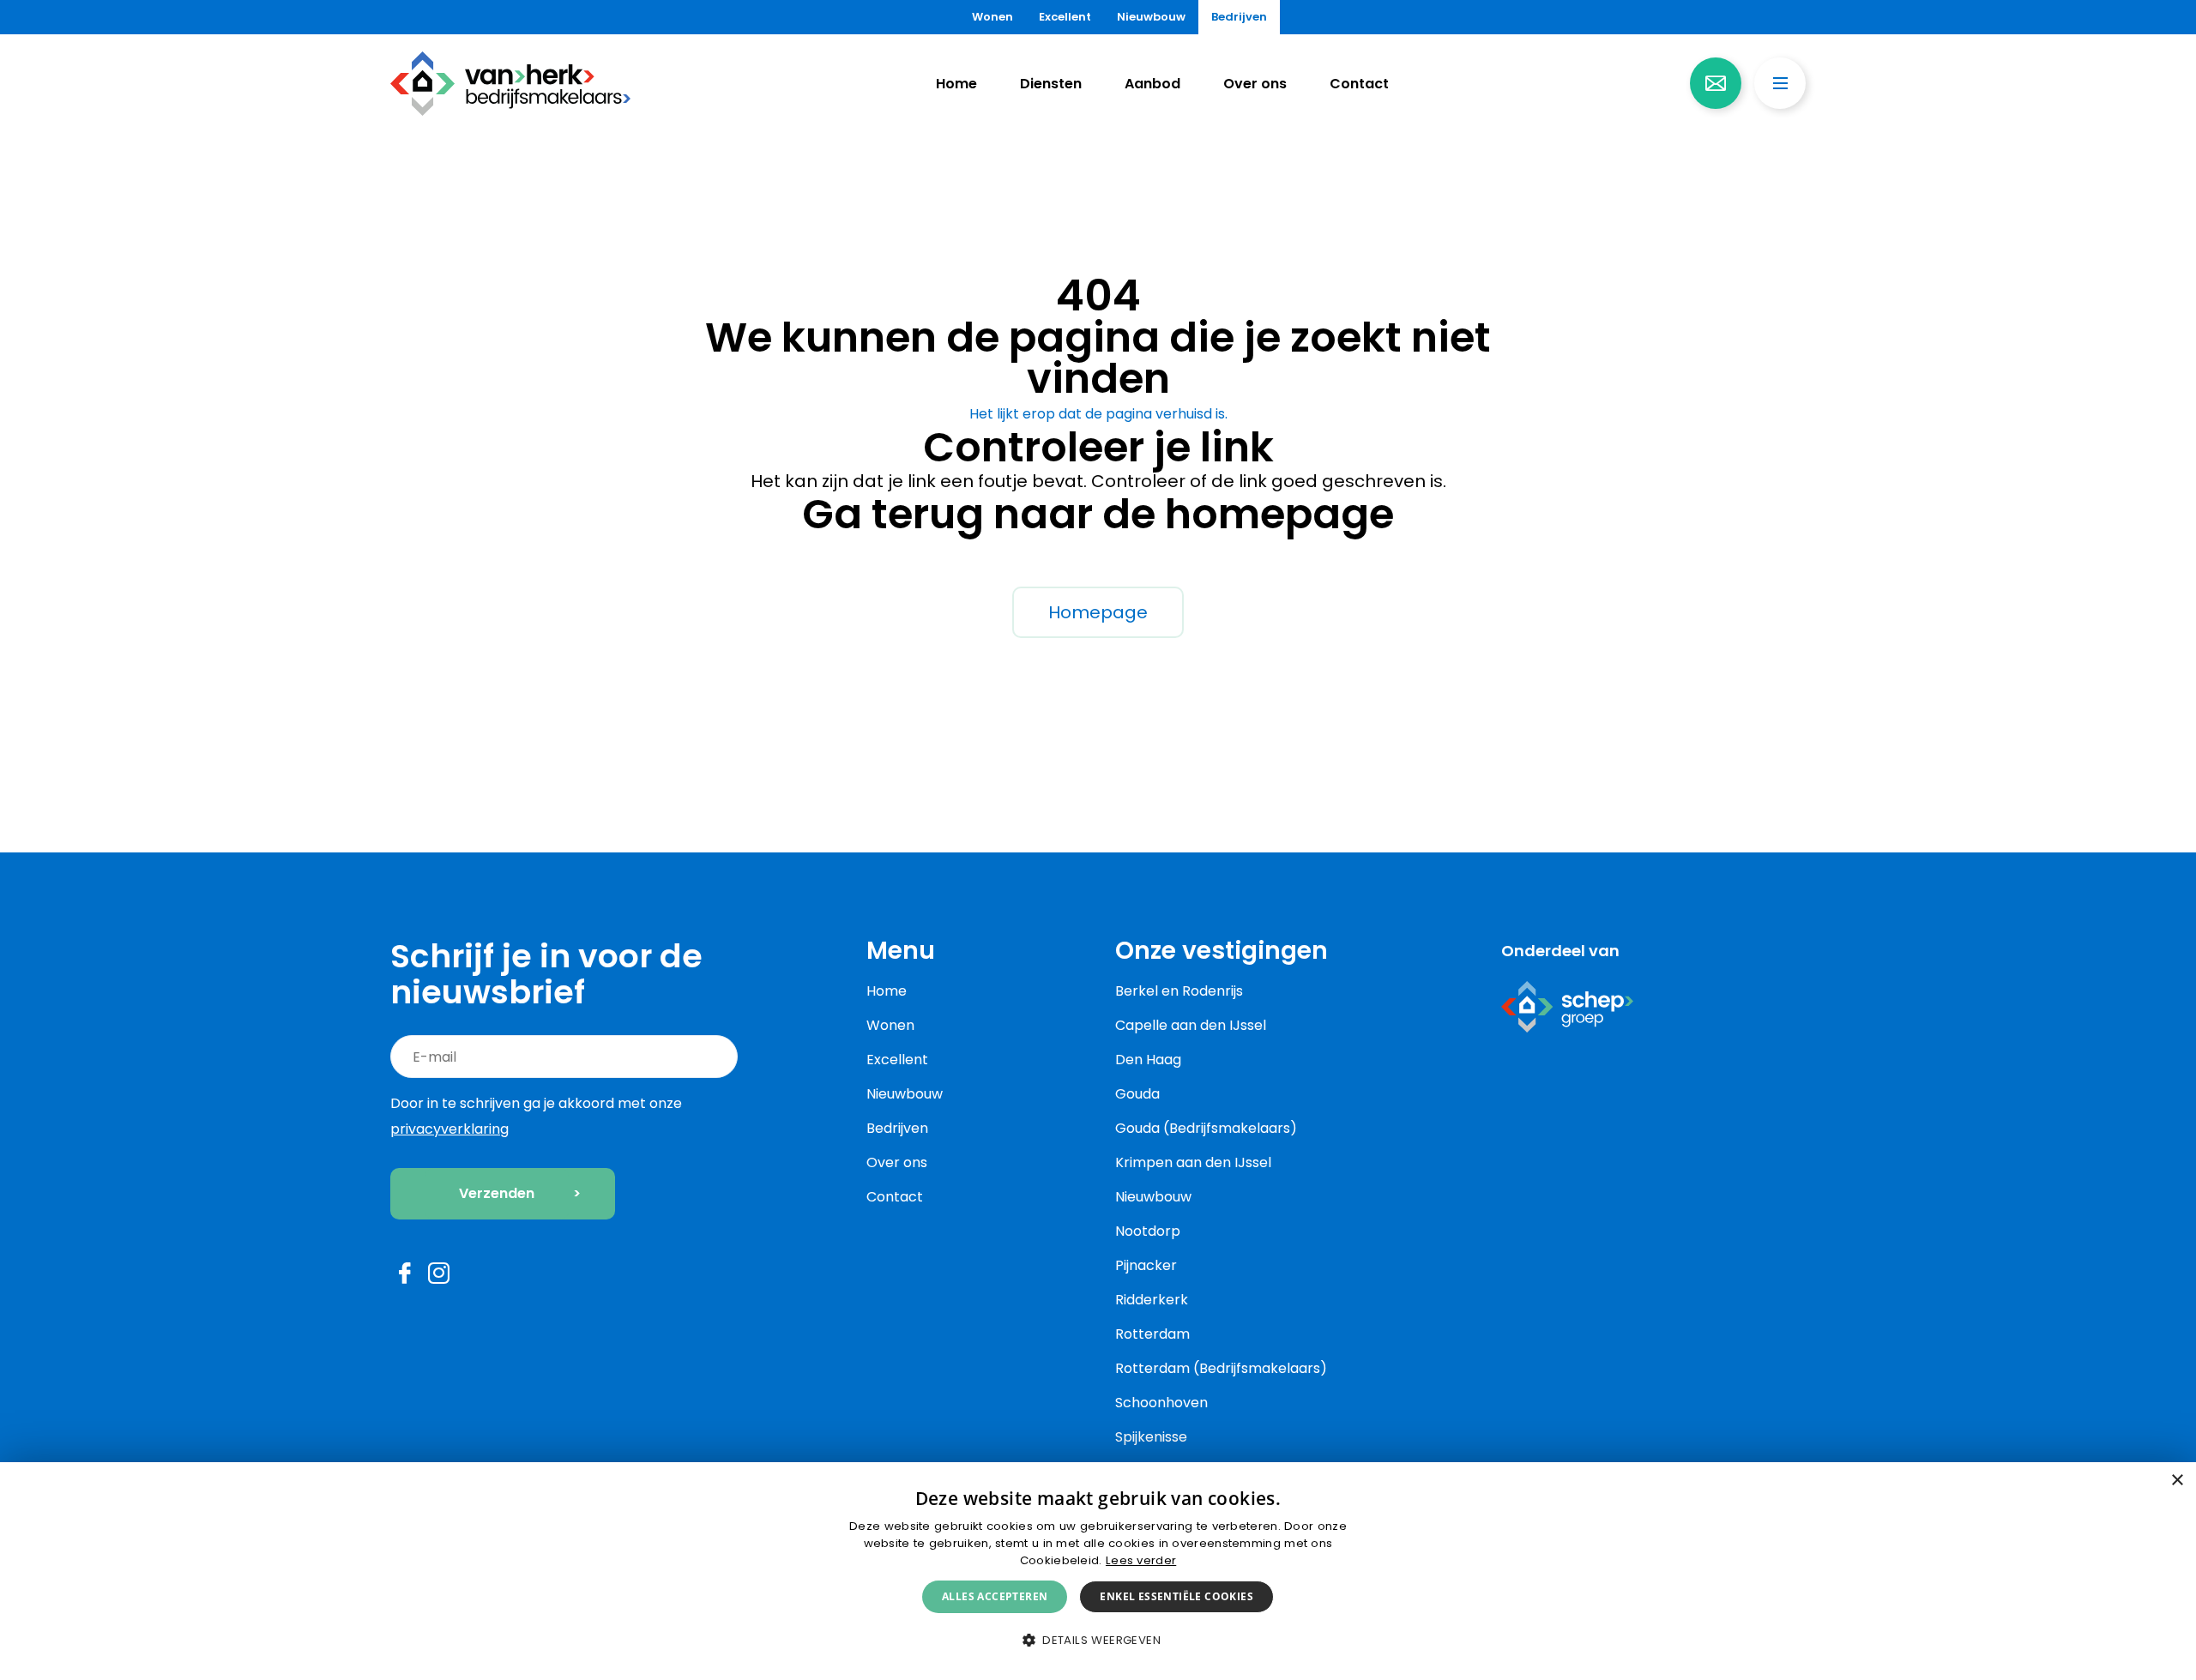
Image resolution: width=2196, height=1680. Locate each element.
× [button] (2177, 1481)
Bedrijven (1239, 17)
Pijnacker (1146, 1265)
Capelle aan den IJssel (1191, 1025)
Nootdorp (1148, 1231)
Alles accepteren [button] (995, 1596)
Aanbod (1152, 84)
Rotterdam (1152, 1334)
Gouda (1137, 1094)
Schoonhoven (1161, 1403)
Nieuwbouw (1151, 17)
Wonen (992, 17)
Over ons (1255, 84)
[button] (1098, 1641)
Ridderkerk (1152, 1300)
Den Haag (1148, 1060)
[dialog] (1098, 1571)
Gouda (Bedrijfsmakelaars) (1206, 1128)
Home (956, 84)
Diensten (1051, 84)
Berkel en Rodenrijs (1179, 991)
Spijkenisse (1151, 1437)
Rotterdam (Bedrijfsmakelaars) (1221, 1368)
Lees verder (1141, 1560)
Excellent (1065, 17)
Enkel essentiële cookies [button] (1176, 1596)
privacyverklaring (449, 1129)
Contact (1359, 84)
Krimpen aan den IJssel (1193, 1162)
